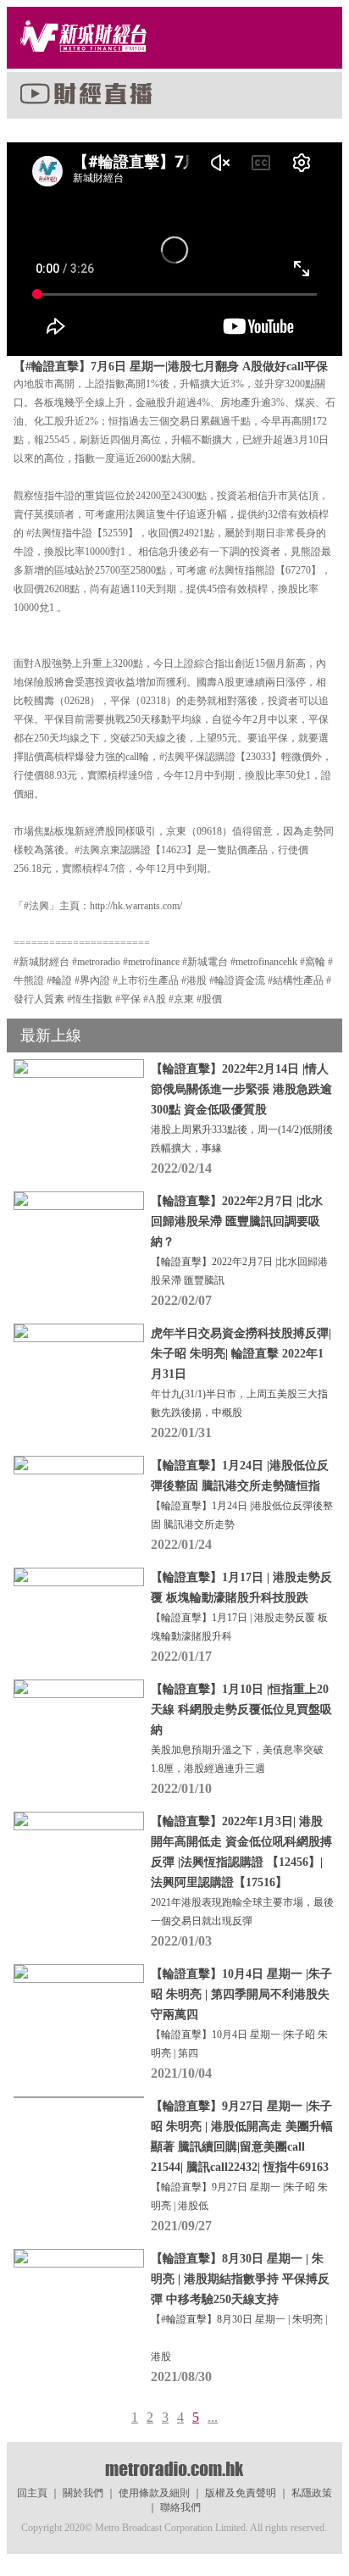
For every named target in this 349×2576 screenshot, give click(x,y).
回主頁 (32, 2493)
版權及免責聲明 (241, 2493)
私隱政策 (312, 2493)
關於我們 (83, 2493)
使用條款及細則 (154, 2493)
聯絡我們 (180, 2507)
